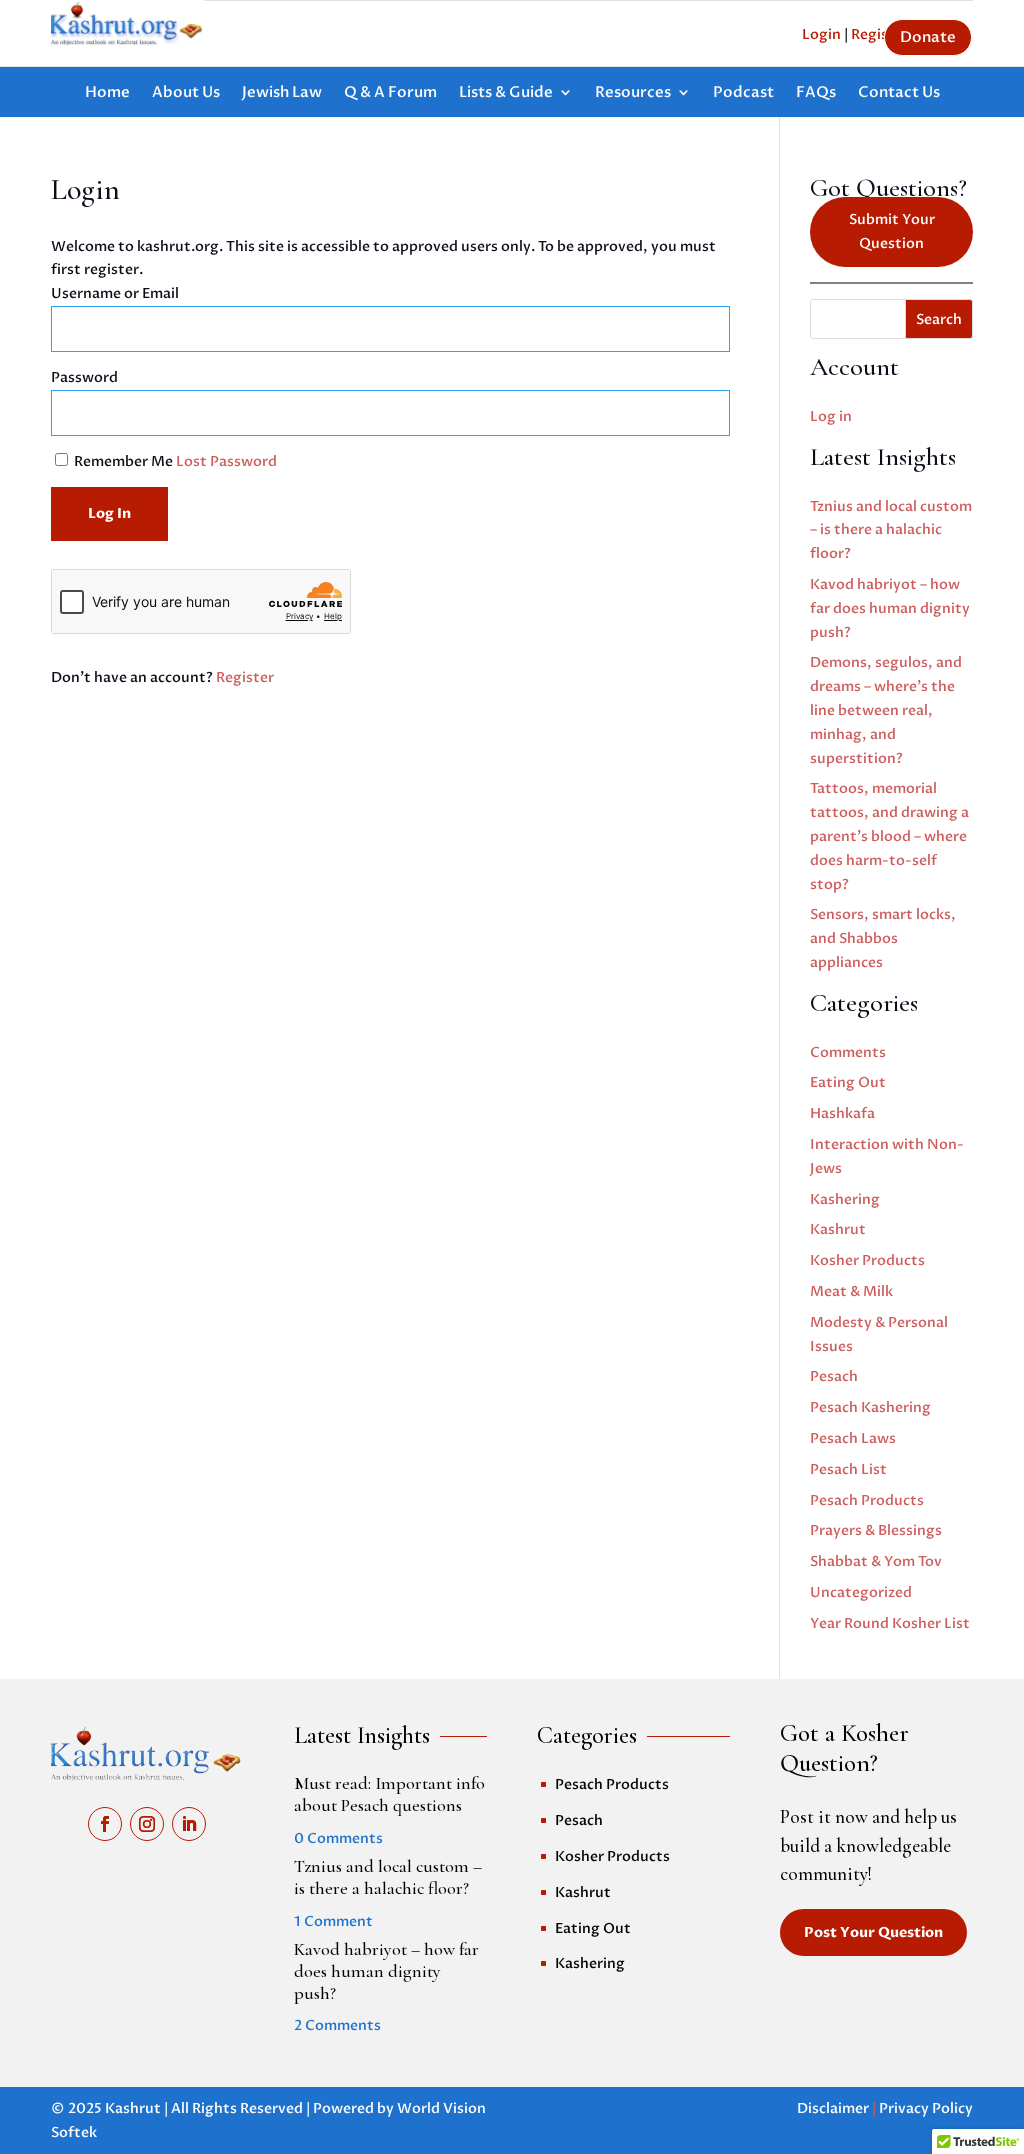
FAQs (816, 93)
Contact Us (899, 93)
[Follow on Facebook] (105, 1824)
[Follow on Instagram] (147, 1824)
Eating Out (848, 1082)
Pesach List (848, 1469)
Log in (831, 416)
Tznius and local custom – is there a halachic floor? (891, 530)
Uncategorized (861, 1592)
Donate (928, 37)
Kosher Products (867, 1260)
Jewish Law (282, 93)
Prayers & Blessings (876, 1530)
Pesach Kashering (870, 1407)
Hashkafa (842, 1113)
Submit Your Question (892, 231)
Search (939, 319)
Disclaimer (833, 2108)
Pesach (834, 1376)
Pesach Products (867, 1500)
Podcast (743, 93)
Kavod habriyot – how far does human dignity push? (890, 608)
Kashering (845, 1199)
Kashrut (838, 1229)
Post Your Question (873, 1932)
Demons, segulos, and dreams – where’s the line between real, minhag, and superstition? (886, 710)
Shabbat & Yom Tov (876, 1561)
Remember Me (123, 461)
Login (821, 34)
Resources (633, 93)
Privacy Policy (926, 2108)
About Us (186, 93)
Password (84, 377)
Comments (848, 1052)
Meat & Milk (851, 1291)
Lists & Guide (506, 93)
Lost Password (226, 461)
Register (245, 677)
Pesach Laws (853, 1438)
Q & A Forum (390, 93)
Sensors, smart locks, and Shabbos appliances (883, 938)
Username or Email (115, 293)
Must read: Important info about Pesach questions (389, 1794)
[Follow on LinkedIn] (189, 1824)
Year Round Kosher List (890, 1623)
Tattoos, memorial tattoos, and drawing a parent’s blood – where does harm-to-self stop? (889, 836)
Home (107, 93)
